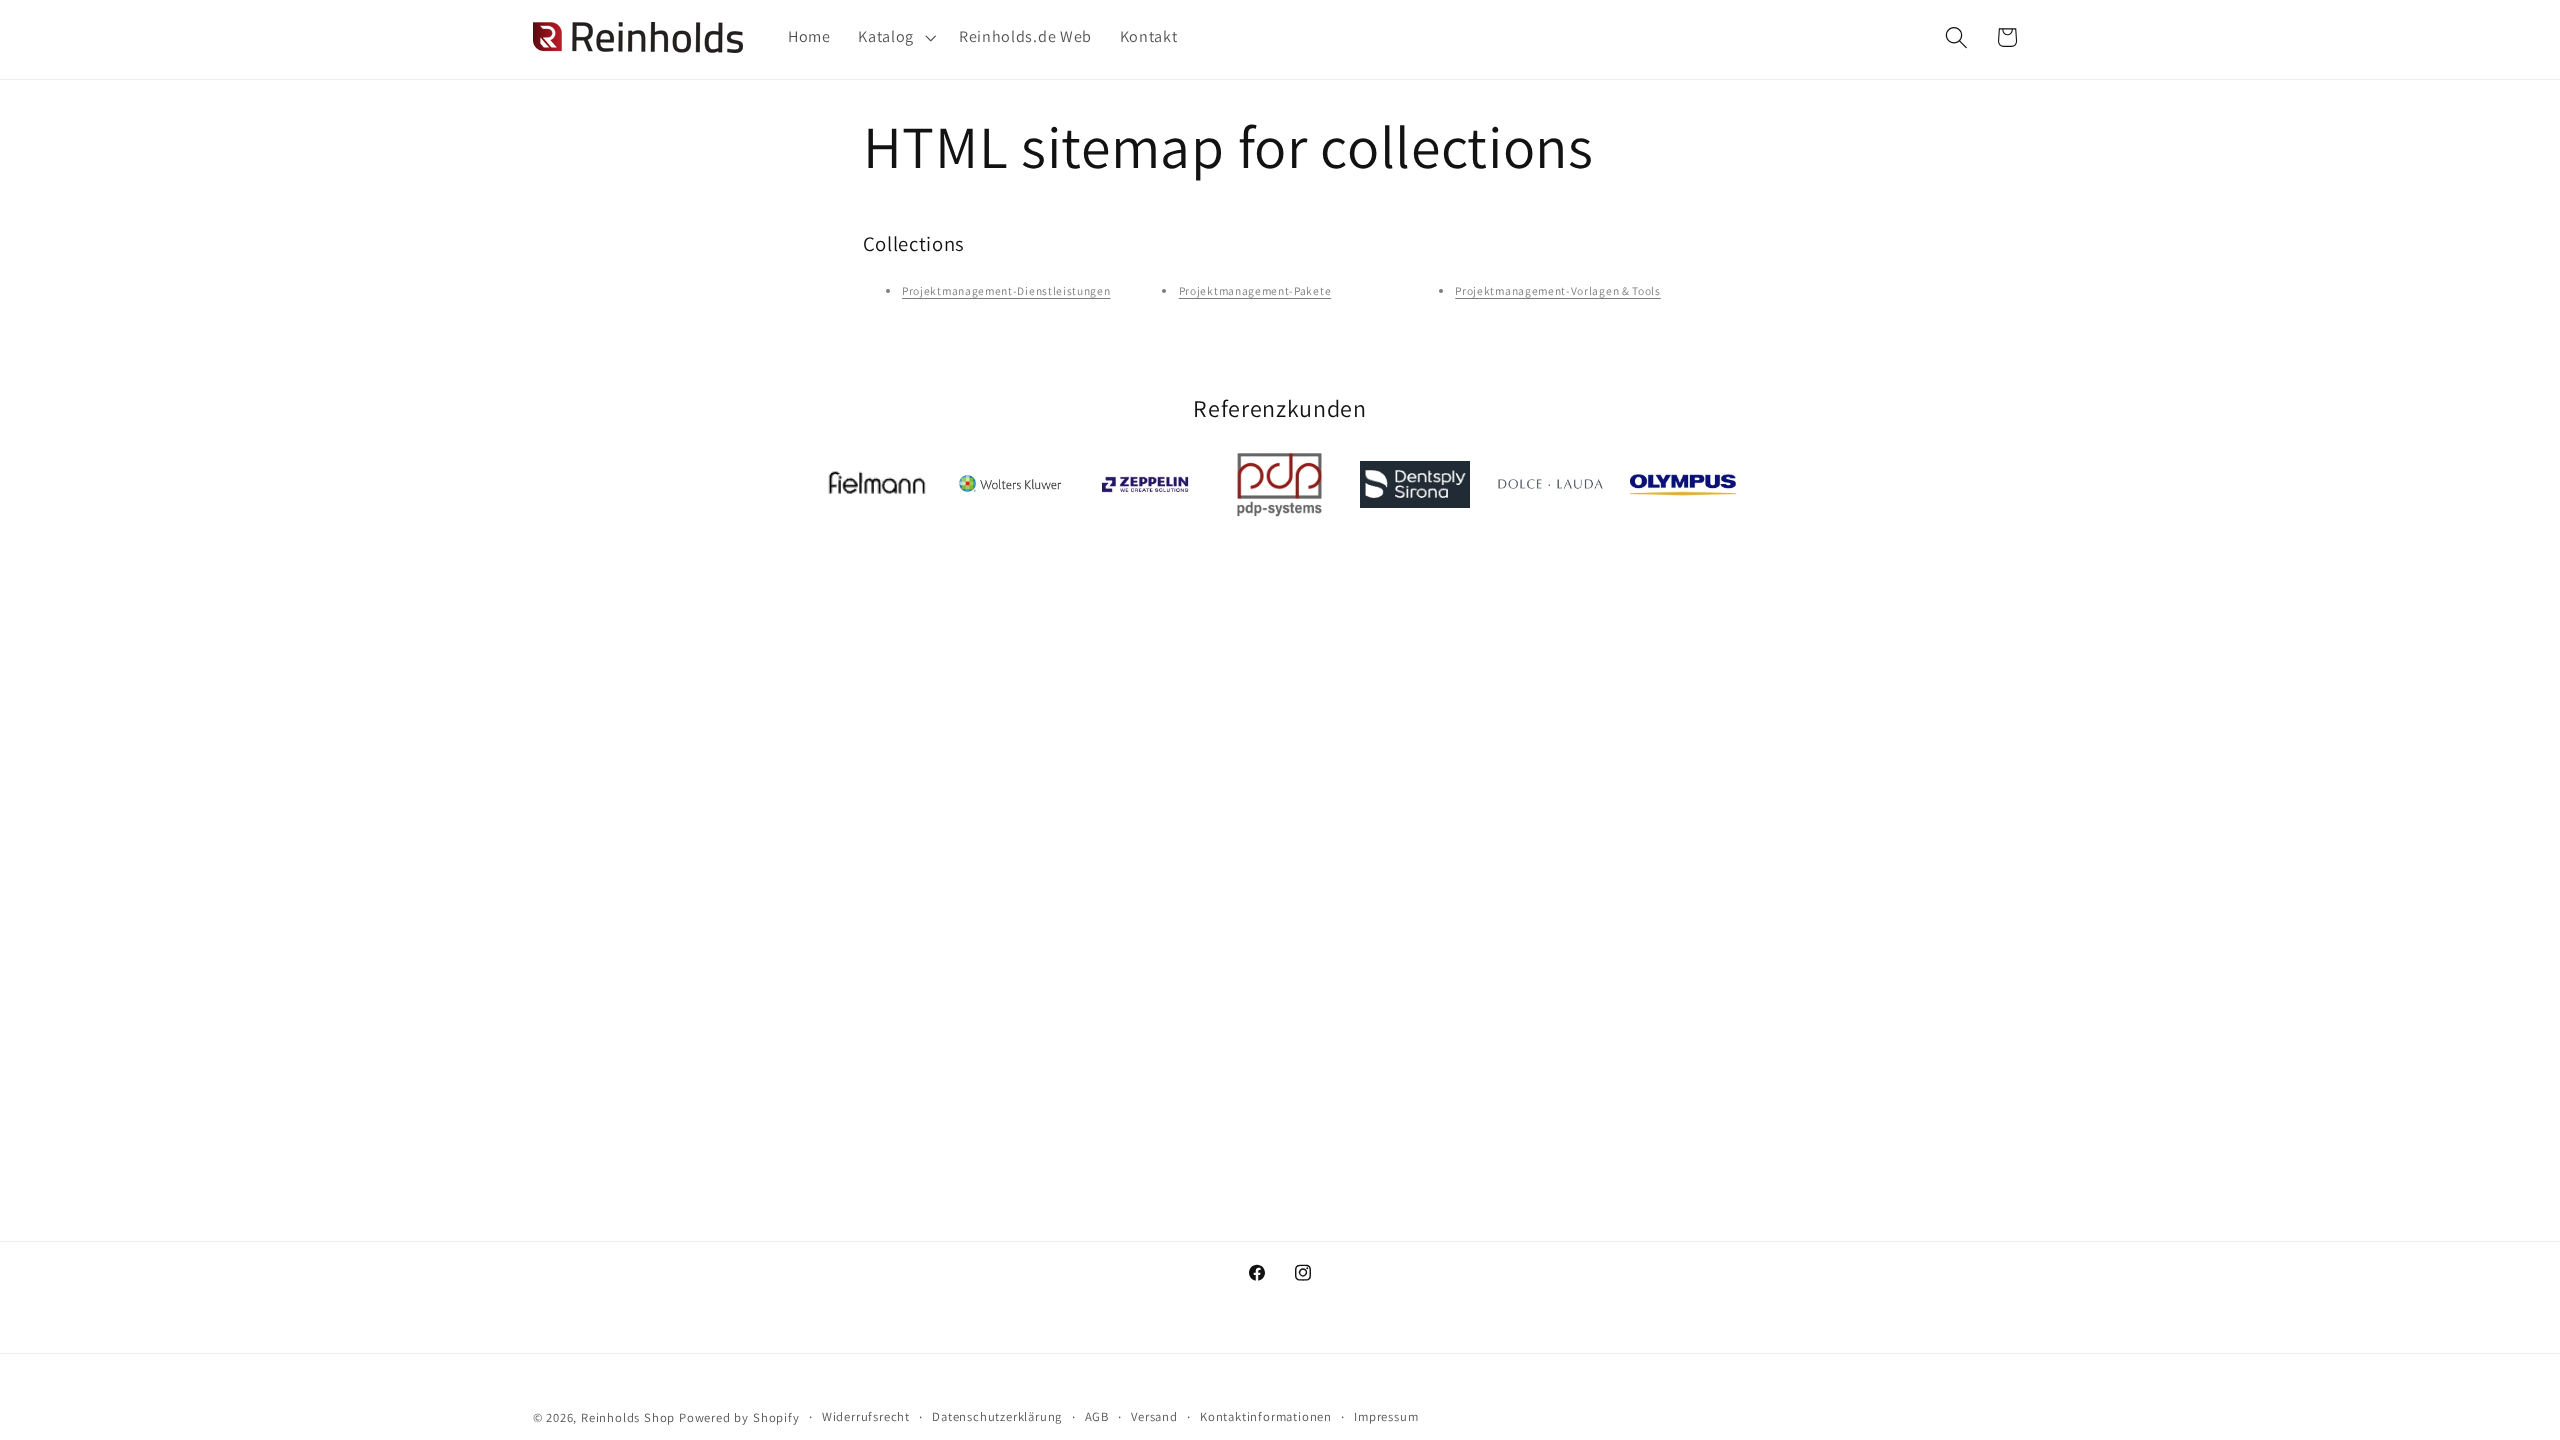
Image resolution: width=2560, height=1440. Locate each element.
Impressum (1386, 1416)
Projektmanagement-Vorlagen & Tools (1557, 290)
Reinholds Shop (628, 1417)
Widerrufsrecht (866, 1416)
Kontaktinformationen (1266, 1416)
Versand (1154, 1416)
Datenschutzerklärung (997, 1416)
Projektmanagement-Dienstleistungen (1006, 290)
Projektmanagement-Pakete (1255, 290)
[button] (894, 37)
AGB (1097, 1416)
